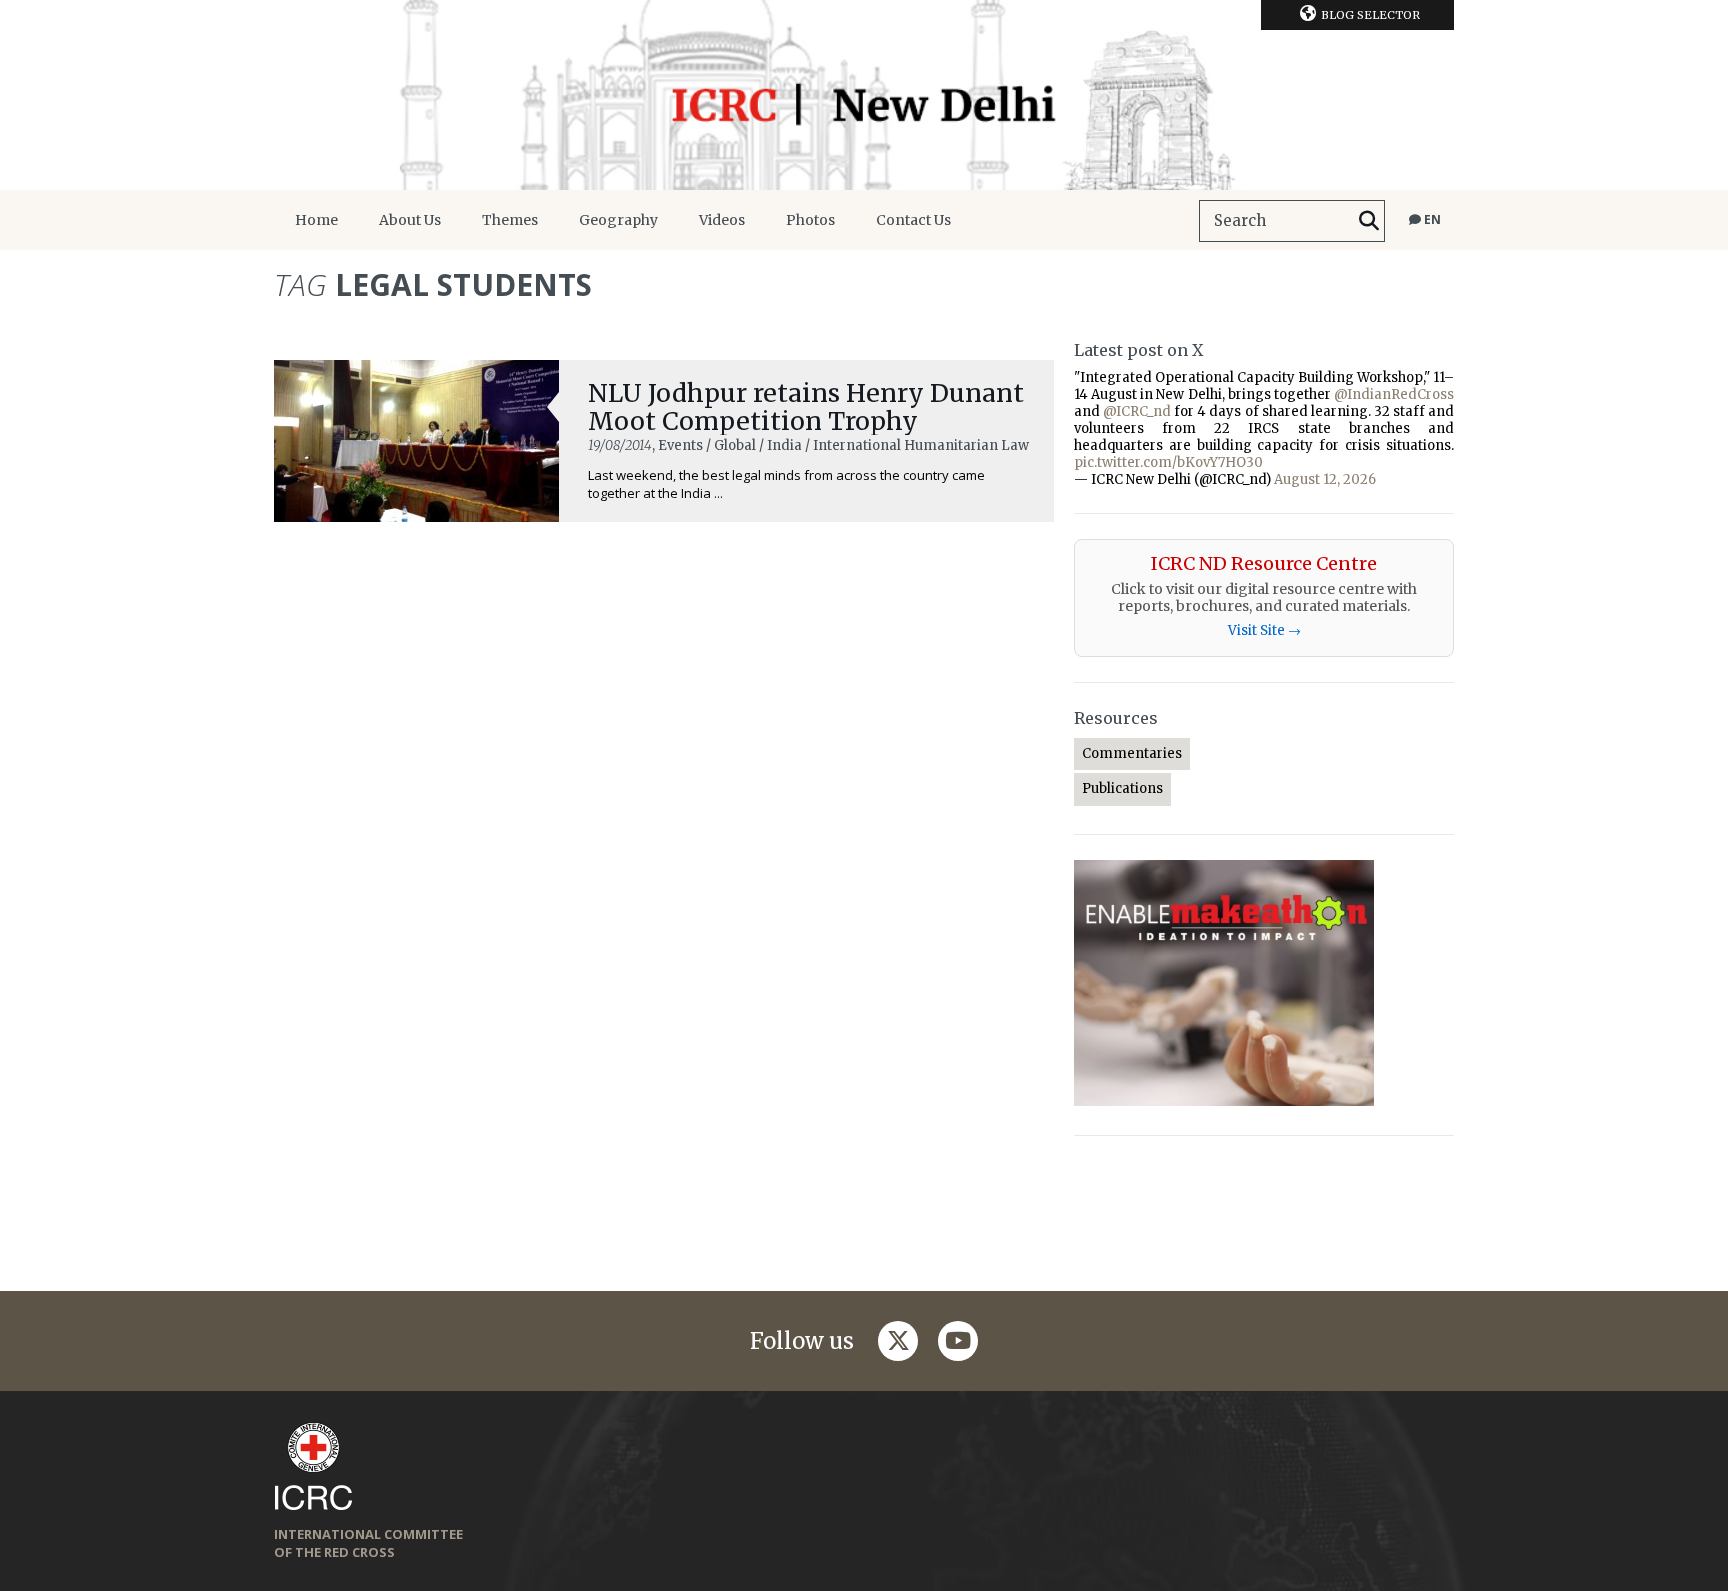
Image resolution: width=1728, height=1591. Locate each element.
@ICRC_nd (1137, 411)
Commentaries (1132, 753)
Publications (1122, 788)
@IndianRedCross (1394, 394)
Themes (510, 220)
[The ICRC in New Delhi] (864, 95)
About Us (410, 220)
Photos (810, 220)
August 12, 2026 (1325, 479)
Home (316, 220)
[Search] (1369, 221)
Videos (722, 220)
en (1431, 219)
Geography (618, 220)
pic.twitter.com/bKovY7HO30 (1168, 462)
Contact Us (913, 220)
